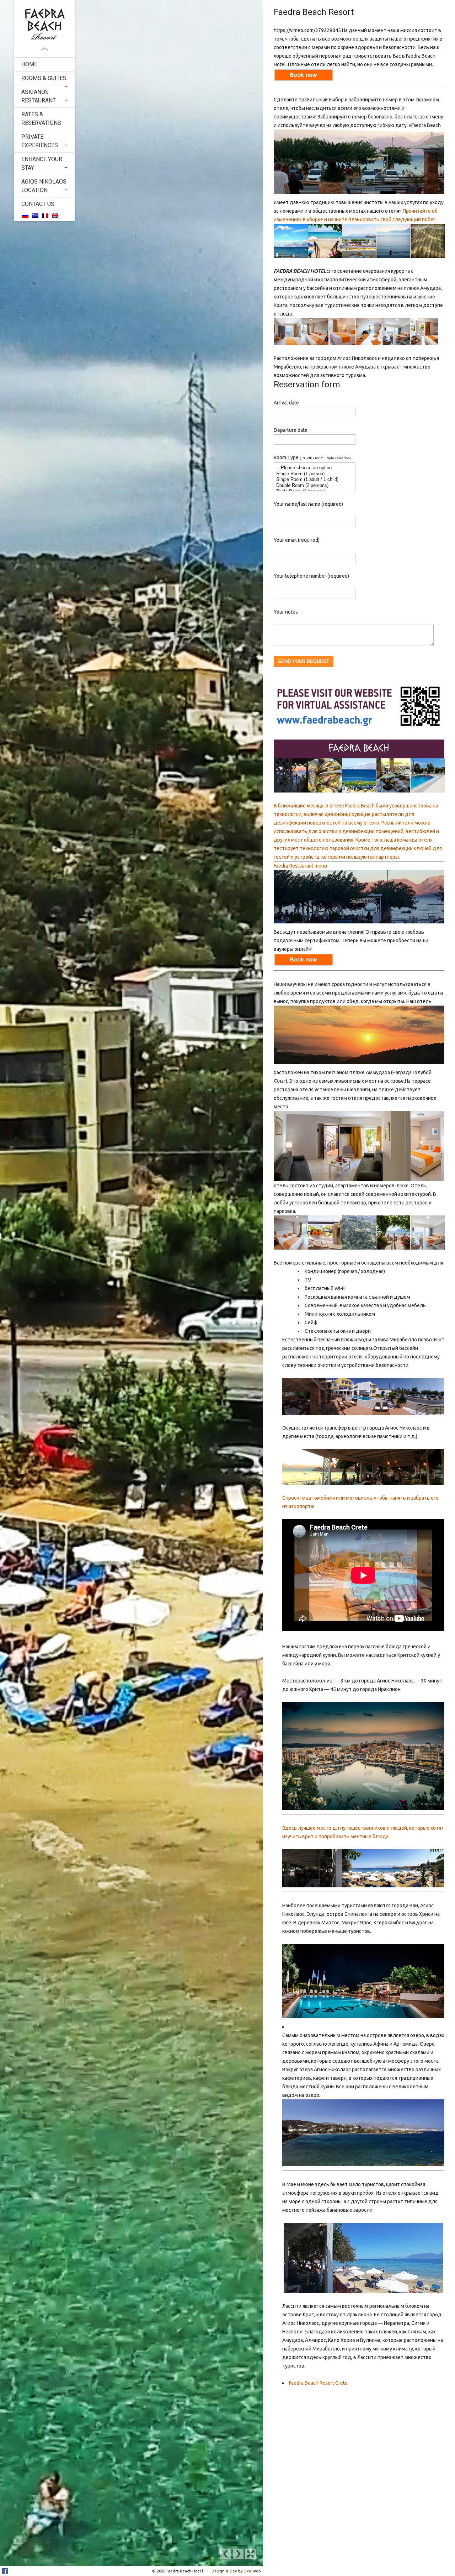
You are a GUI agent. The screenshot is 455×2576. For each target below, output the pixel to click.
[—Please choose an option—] (315, 468)
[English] (55, 215)
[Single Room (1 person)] (315, 474)
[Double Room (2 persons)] (315, 486)
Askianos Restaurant (39, 96)
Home (29, 64)
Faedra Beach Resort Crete (318, 2383)
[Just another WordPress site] (44, 24)
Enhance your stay (42, 163)
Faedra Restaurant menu (300, 866)
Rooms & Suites (44, 78)
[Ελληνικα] (35, 215)
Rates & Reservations (41, 119)
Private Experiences (40, 141)
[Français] (45, 215)
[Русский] (25, 215)
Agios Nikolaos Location (44, 186)
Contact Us (38, 204)
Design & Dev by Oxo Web (236, 2571)
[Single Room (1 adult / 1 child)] (315, 480)
